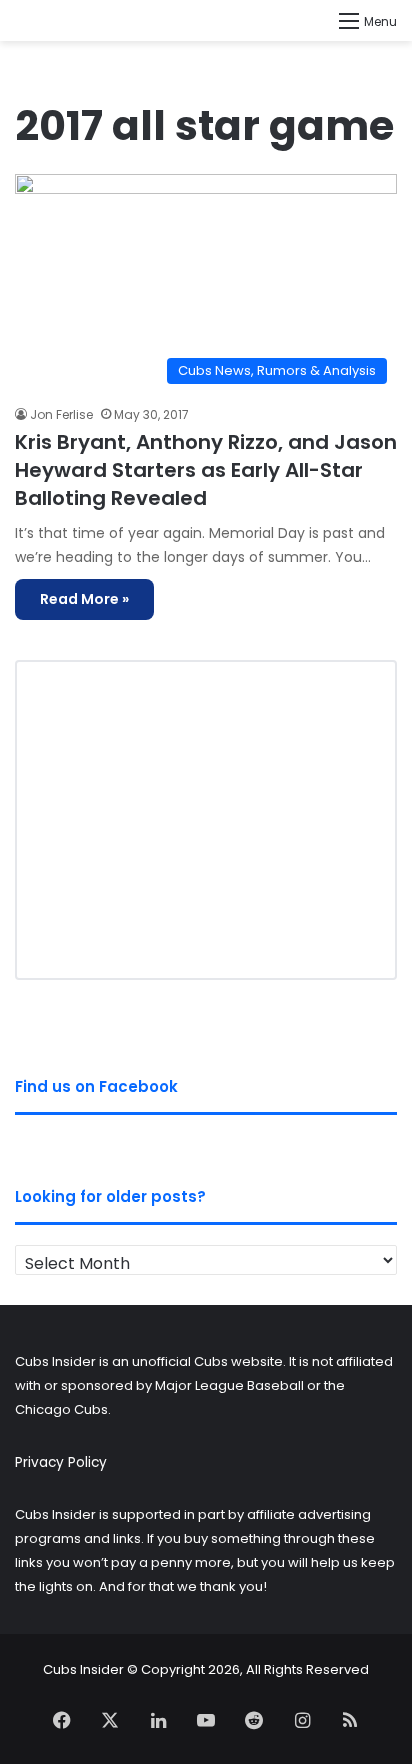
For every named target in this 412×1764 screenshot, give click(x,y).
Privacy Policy (61, 1462)
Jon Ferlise (61, 414)
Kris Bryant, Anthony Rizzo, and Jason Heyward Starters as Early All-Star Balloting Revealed (206, 470)
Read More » (84, 599)
